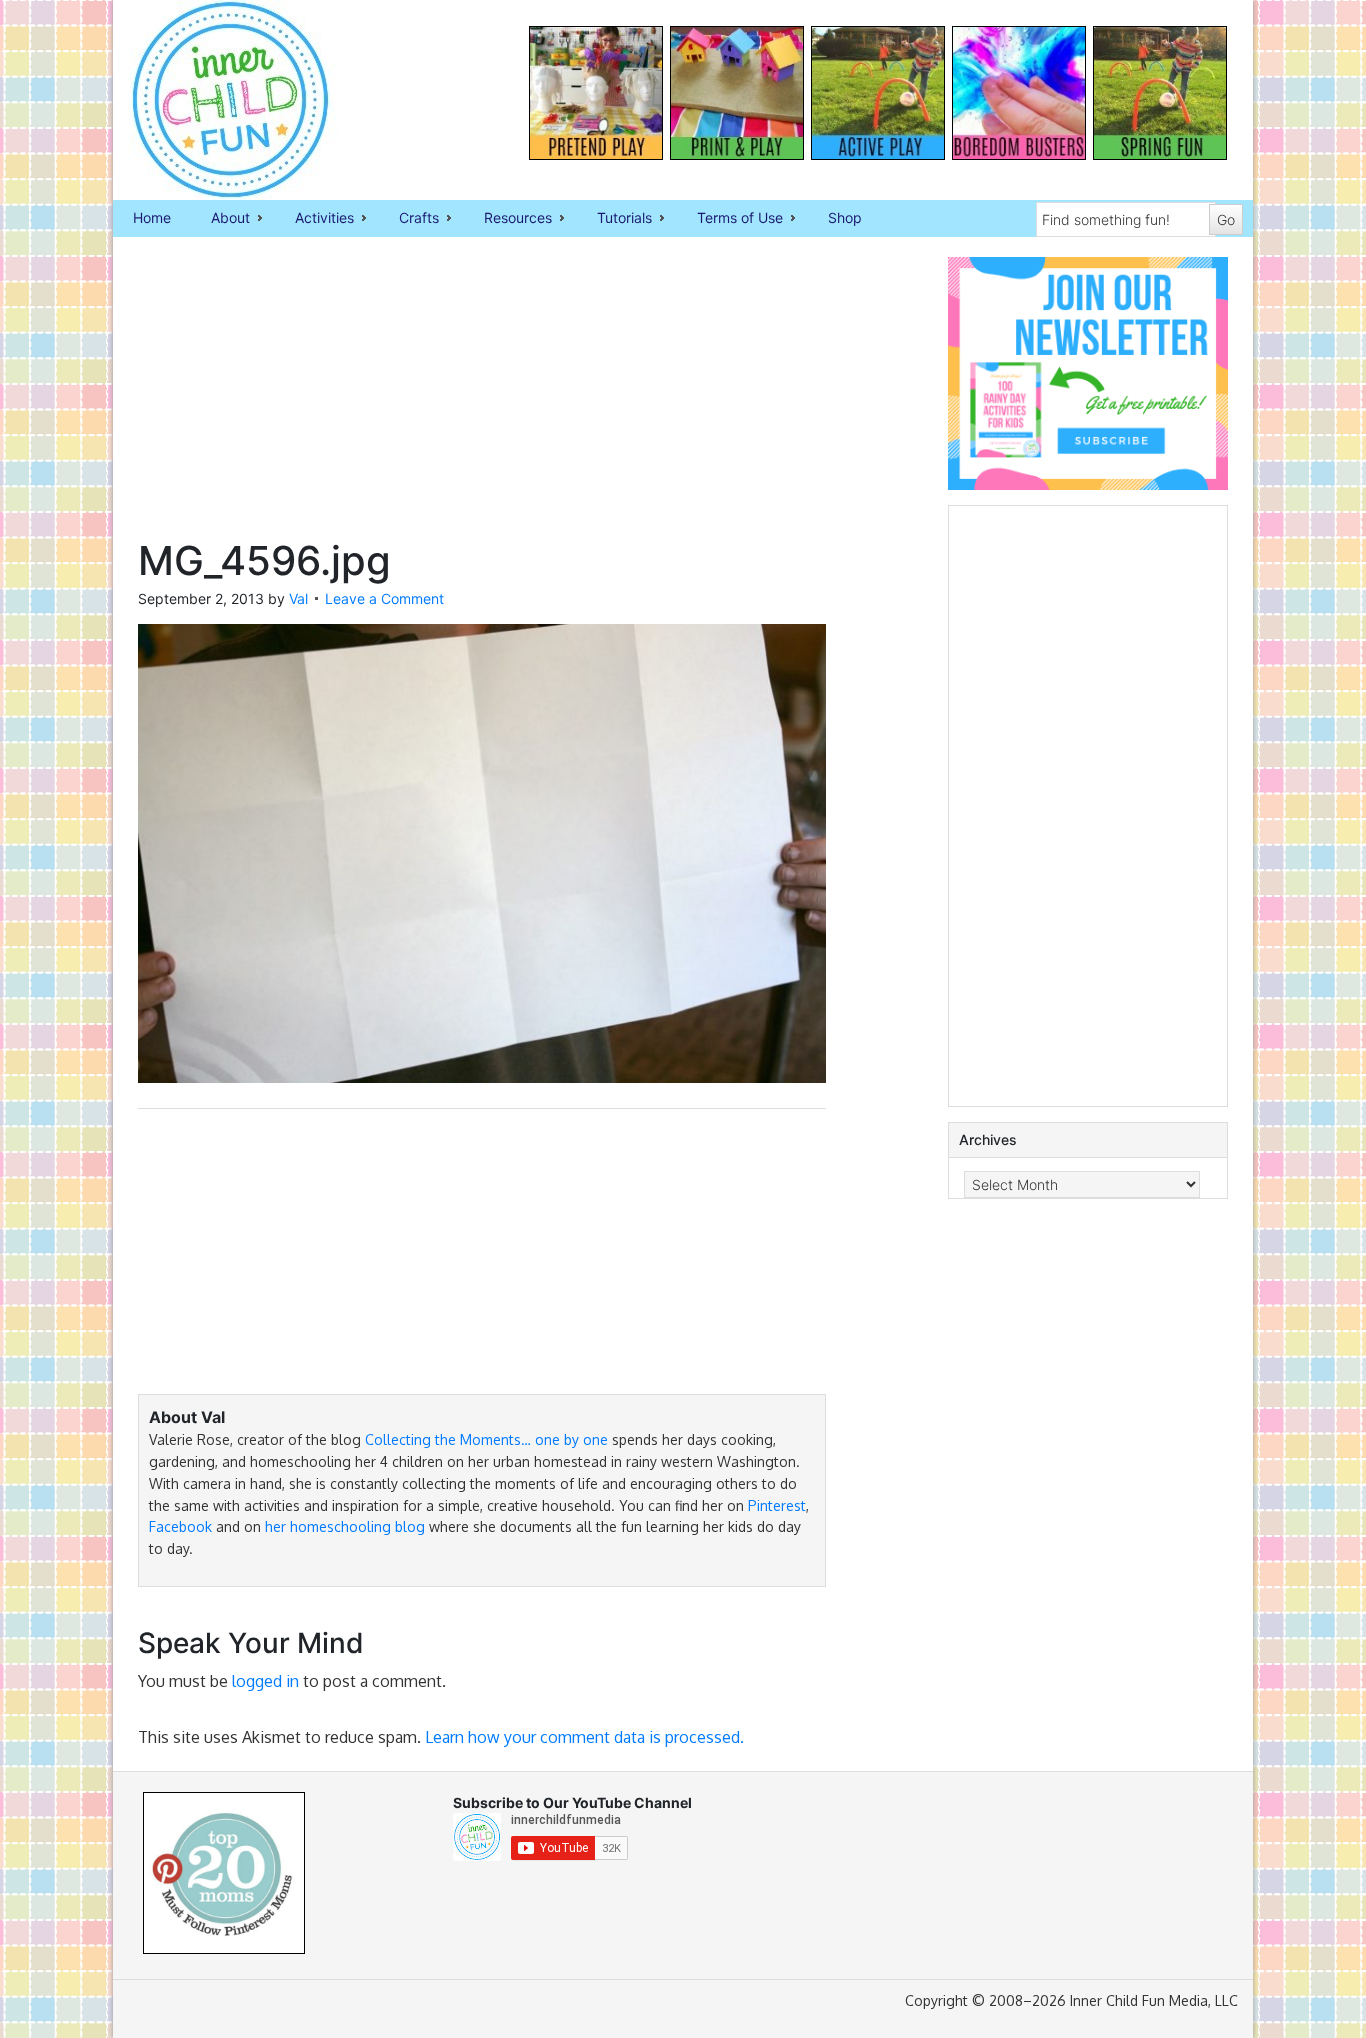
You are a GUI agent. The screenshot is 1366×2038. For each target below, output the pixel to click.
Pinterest (777, 1505)
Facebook (180, 1526)
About (220, 219)
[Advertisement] (482, 397)
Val (298, 598)
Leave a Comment (384, 598)
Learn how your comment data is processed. (584, 1737)
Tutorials (614, 219)
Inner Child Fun (213, 100)
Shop (845, 217)
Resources (508, 219)
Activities (314, 219)
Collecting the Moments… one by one (486, 1439)
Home (152, 217)
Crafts (409, 219)
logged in (265, 1681)
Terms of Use (730, 219)
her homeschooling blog (345, 1526)
